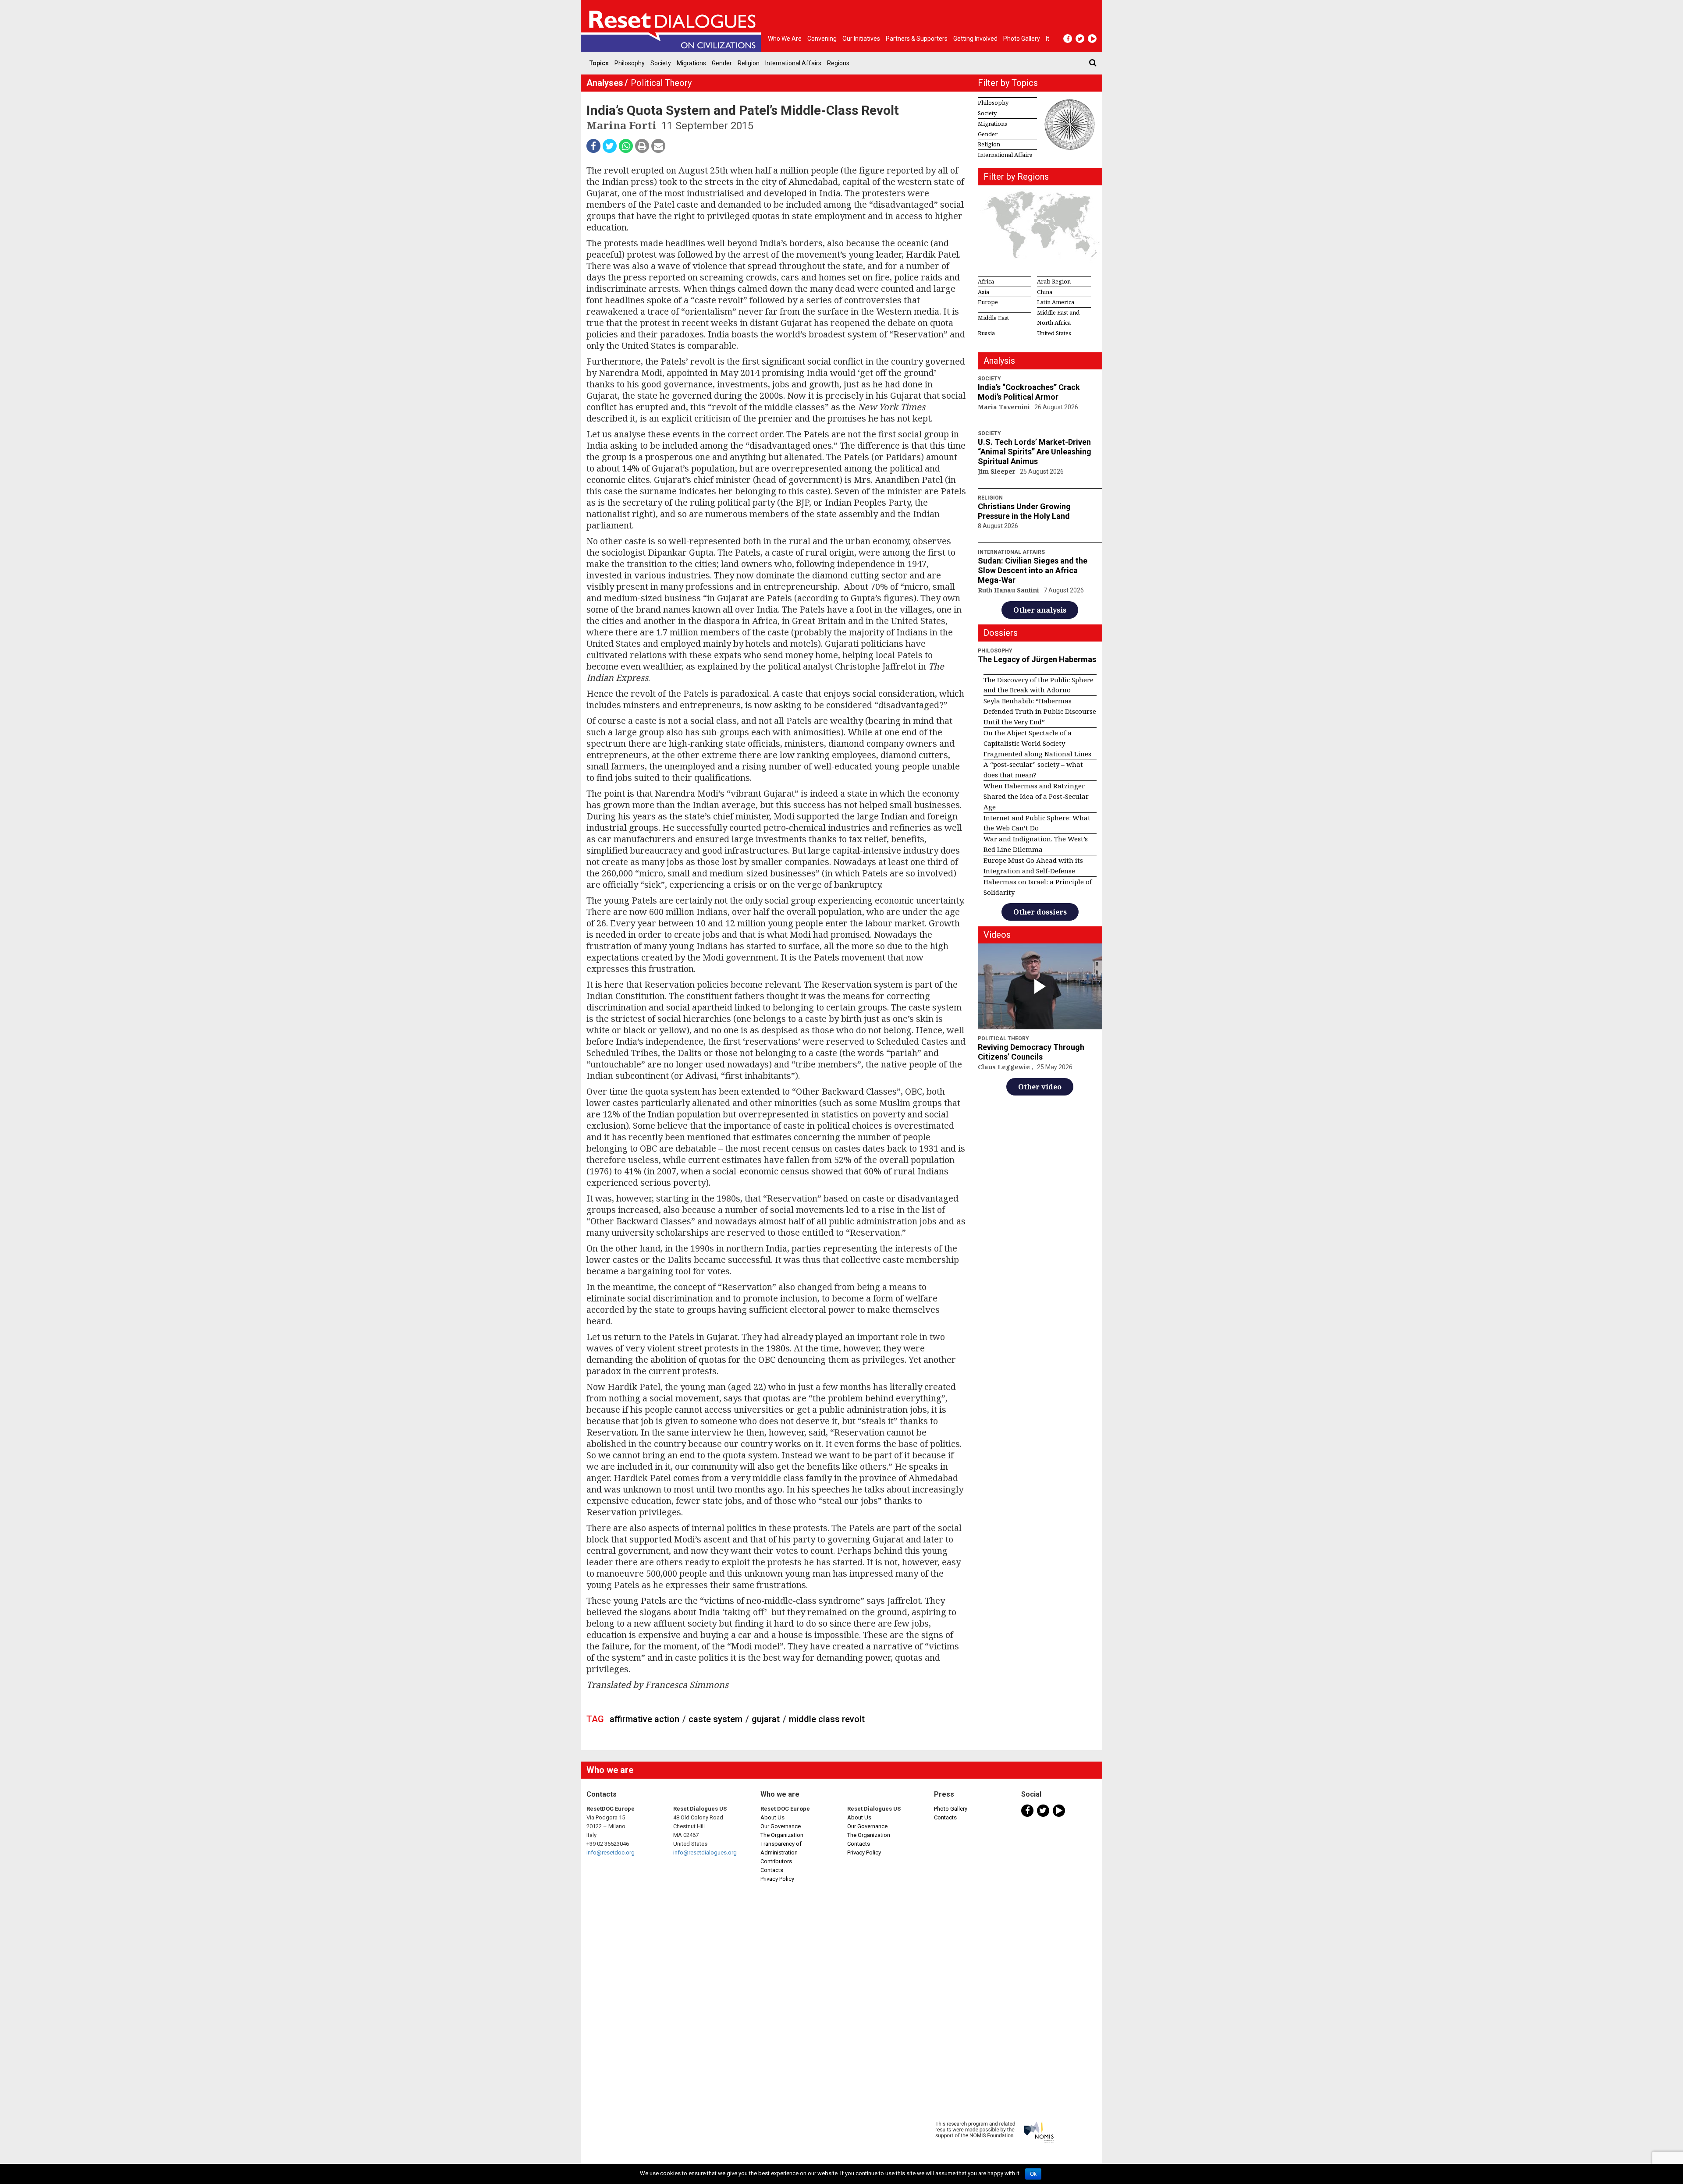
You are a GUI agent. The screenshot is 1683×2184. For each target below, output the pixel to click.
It (1047, 39)
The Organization (782, 1835)
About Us (772, 1817)
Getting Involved (975, 39)
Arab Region (1054, 281)
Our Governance (781, 1826)
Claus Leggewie (1005, 1067)
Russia (986, 333)
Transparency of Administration (781, 1848)
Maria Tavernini (1005, 407)
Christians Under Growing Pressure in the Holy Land (1024, 511)
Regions (838, 63)
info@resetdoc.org (611, 1852)
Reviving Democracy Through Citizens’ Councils (1031, 1052)
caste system (715, 1719)
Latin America (1056, 302)
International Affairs (793, 63)
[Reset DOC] (673, 26)
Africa (986, 281)
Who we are (785, 39)
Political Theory (661, 83)
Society (661, 63)
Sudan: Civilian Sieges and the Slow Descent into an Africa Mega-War (1033, 570)
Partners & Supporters (917, 39)
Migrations (691, 63)
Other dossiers (1040, 912)
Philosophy (630, 63)
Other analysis (1040, 610)
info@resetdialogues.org (705, 1852)
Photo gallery (1022, 39)
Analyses (605, 83)
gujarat (766, 1719)
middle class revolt (827, 1719)
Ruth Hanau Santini (1009, 590)
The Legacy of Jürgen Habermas (1037, 659)
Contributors (776, 1861)
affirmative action (644, 1719)
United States (1054, 333)
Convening (822, 39)
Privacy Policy (777, 1879)
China (1045, 292)
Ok (1033, 2174)
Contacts (772, 1870)
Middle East (993, 318)
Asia (984, 292)
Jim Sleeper (998, 471)
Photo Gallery (951, 1809)
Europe (988, 302)
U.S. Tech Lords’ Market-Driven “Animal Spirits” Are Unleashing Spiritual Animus (1035, 452)
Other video (1040, 1087)
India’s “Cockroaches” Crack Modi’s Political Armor (1029, 392)
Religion (749, 63)
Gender (722, 63)
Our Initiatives (861, 39)
